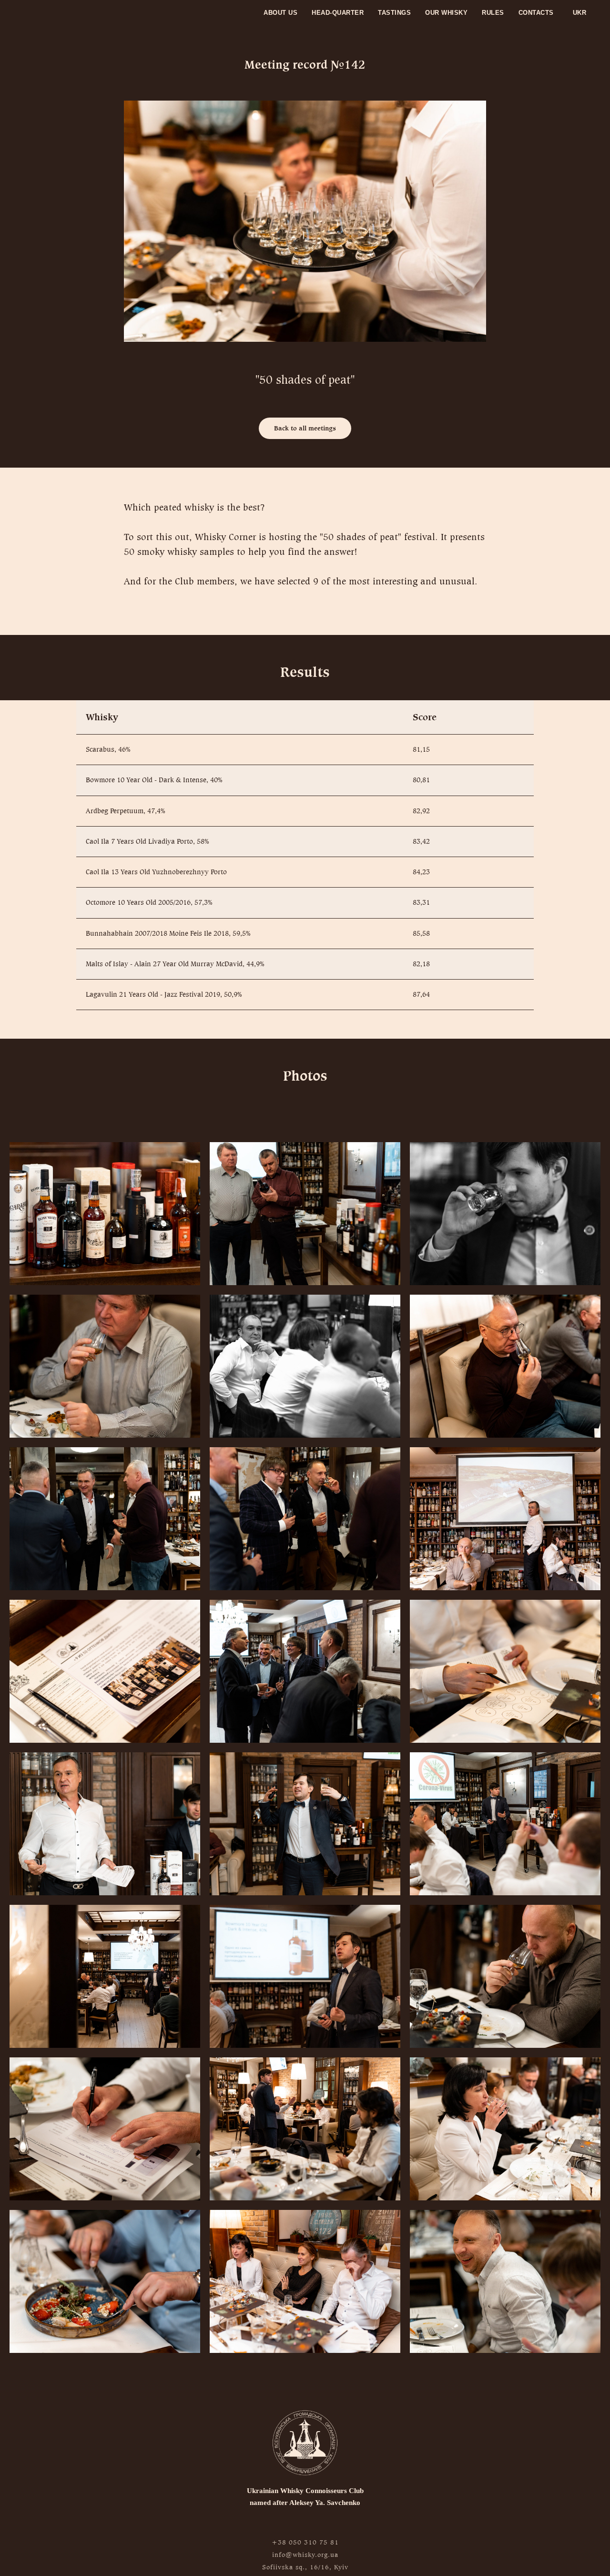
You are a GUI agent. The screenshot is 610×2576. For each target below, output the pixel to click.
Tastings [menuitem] (394, 13)
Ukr (580, 13)
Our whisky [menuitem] (446, 13)
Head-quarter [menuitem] (338, 13)
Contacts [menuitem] (536, 13)
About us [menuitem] (280, 13)
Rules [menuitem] (493, 13)
